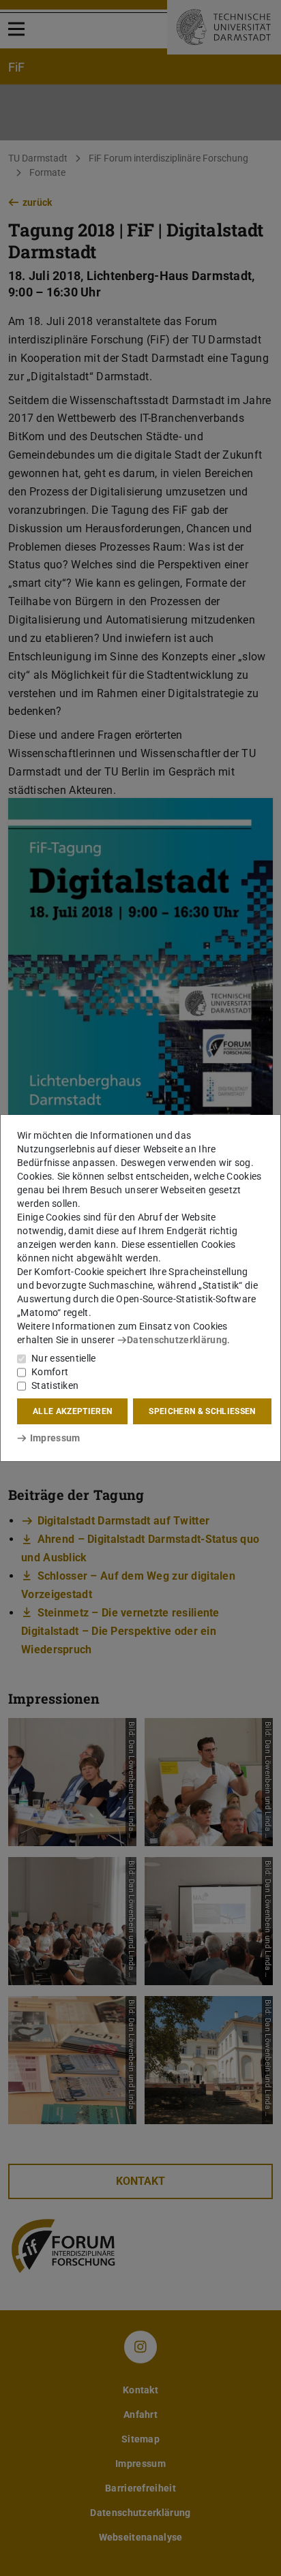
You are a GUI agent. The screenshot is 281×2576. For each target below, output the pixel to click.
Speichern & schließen (202, 1411)
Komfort (50, 1372)
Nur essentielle (64, 1358)
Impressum (55, 1438)
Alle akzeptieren (72, 1411)
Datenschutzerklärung (177, 1340)
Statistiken (55, 1385)
